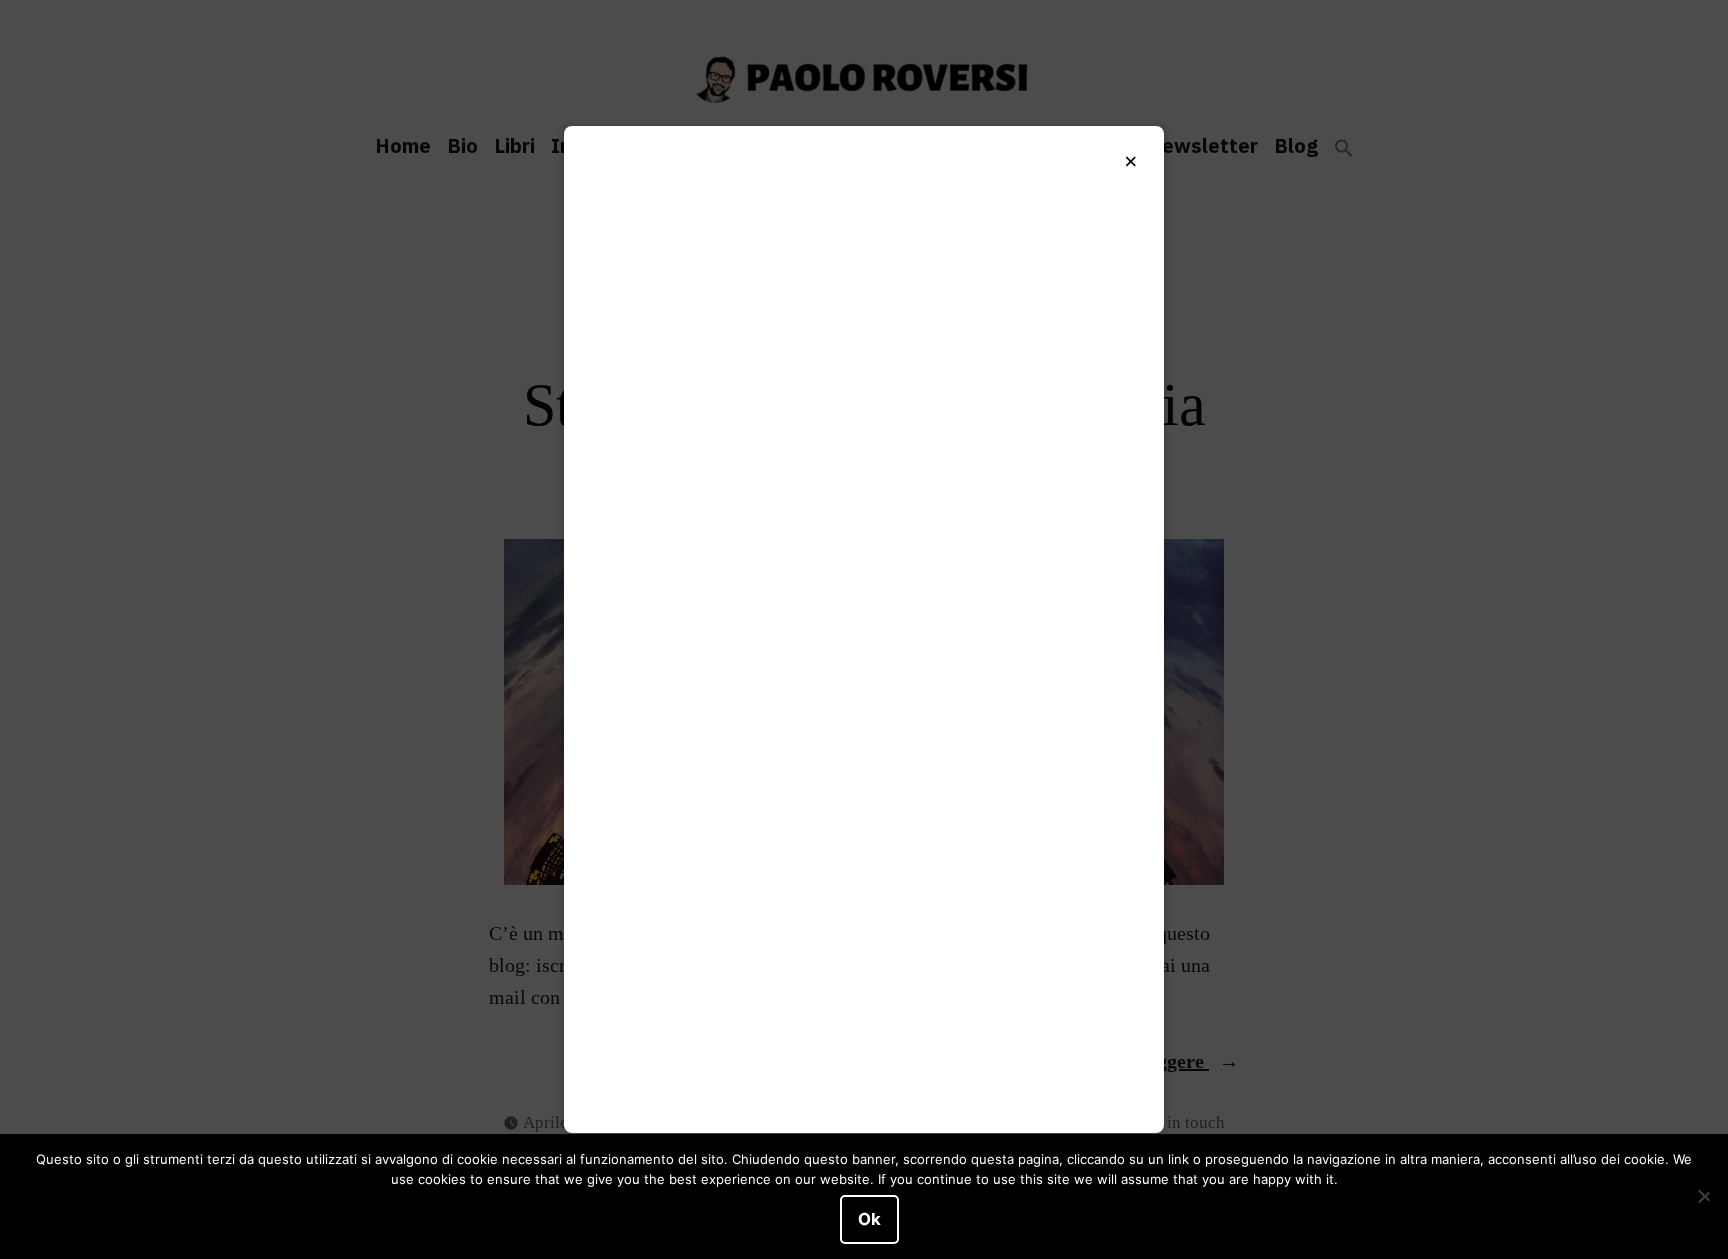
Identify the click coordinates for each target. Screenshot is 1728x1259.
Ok (869, 1219)
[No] (1703, 1197)
